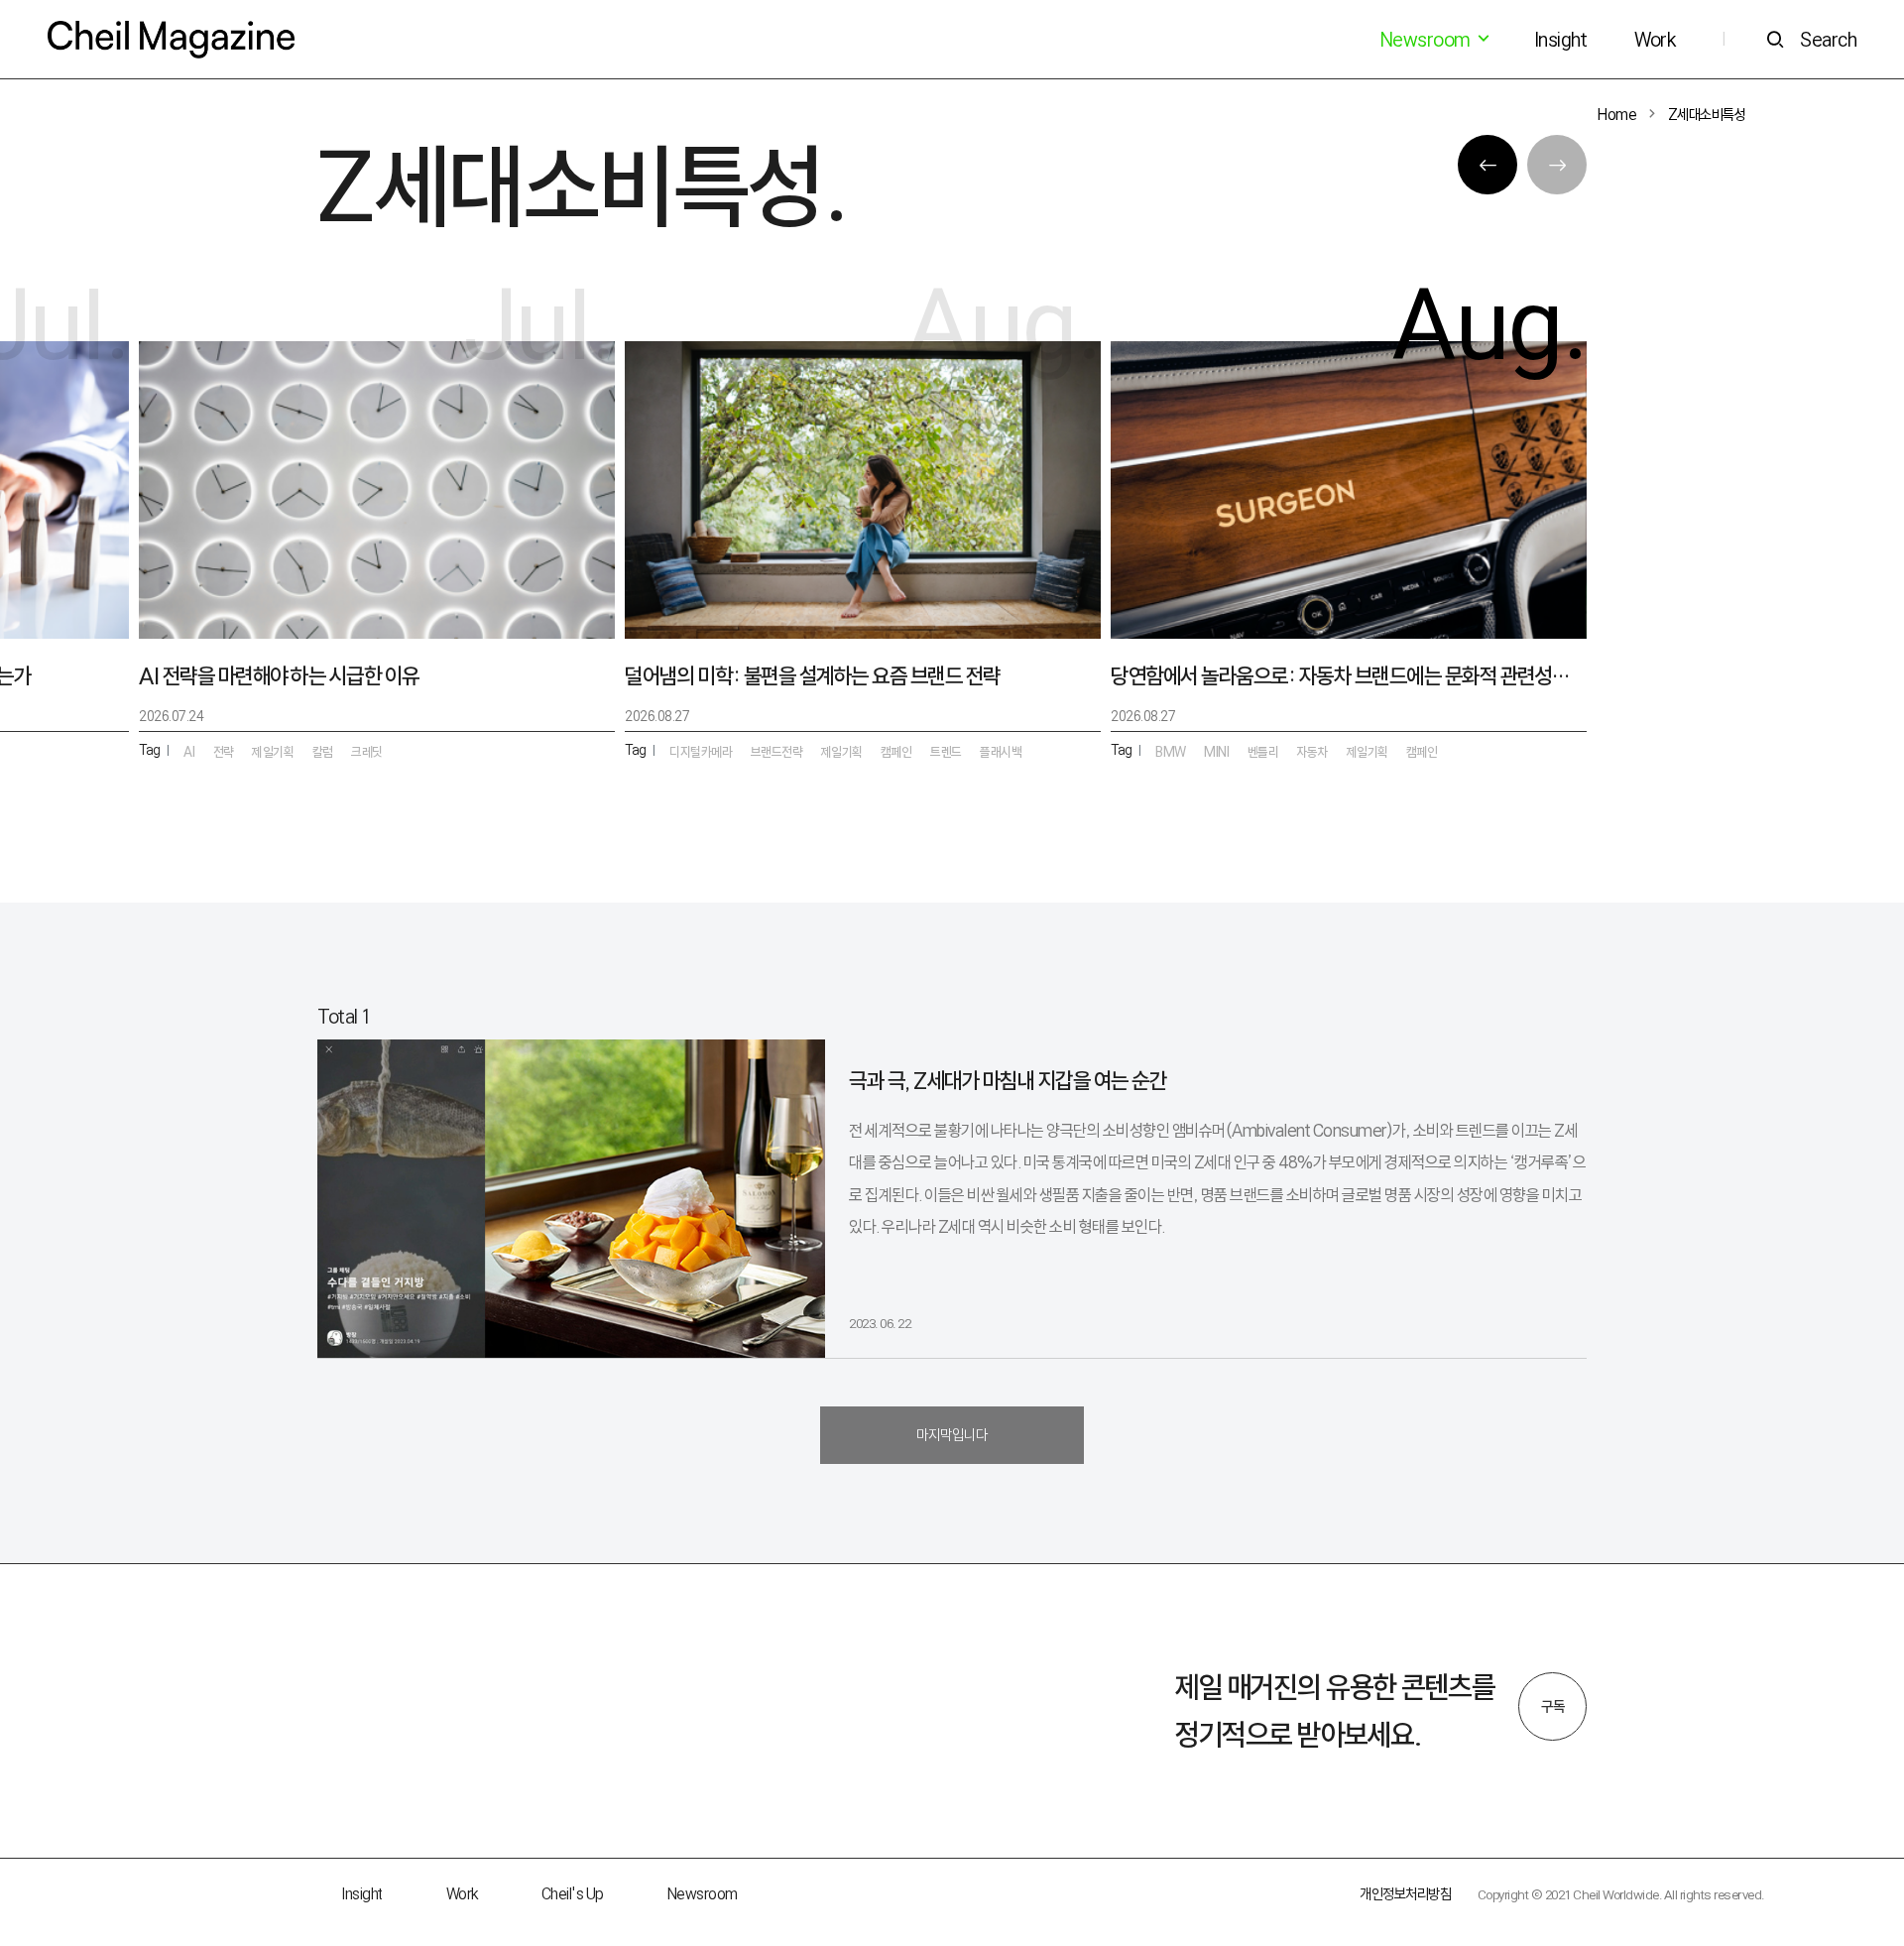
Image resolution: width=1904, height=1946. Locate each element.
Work (1655, 40)
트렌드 (946, 752)
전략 (224, 752)
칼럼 (323, 752)
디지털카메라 (701, 752)
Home (1617, 115)
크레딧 (367, 752)
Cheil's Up (573, 1894)
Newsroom (703, 1894)
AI (189, 752)
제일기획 (1368, 752)
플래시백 (1001, 752)
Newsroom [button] (1427, 40)
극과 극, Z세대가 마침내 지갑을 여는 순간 (1008, 1081)
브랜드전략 (777, 752)
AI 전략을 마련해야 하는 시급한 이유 (279, 676)
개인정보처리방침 (1405, 1894)
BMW (1171, 752)
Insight (1561, 40)
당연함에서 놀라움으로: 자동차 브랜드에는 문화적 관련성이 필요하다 (1349, 676)
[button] (1487, 165)
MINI (1216, 752)
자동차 (1313, 752)
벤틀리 (1263, 752)
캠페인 (1422, 752)
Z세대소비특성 (1707, 115)
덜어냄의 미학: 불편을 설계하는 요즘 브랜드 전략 (813, 676)
